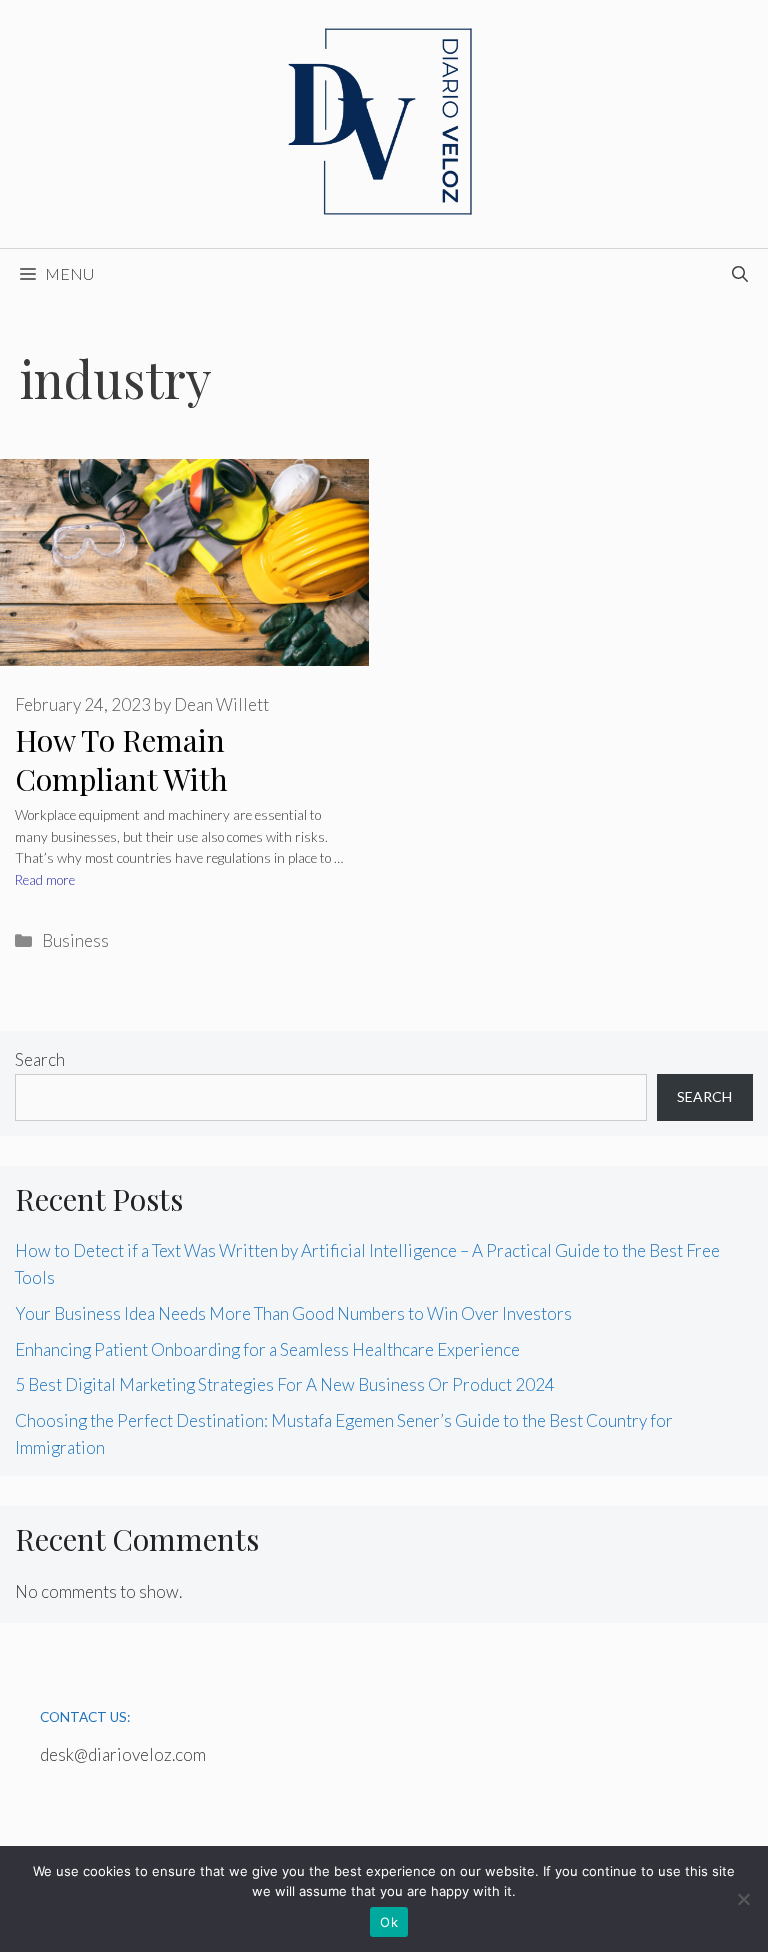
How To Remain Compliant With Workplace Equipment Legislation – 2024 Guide (180, 798)
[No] (743, 1899)
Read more (45, 880)
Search (40, 1059)
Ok (389, 1922)
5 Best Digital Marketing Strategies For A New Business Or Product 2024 (285, 1384)
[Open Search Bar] (740, 274)
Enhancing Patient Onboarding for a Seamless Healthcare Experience (267, 1349)
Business (75, 940)
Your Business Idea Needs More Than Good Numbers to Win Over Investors (293, 1313)
